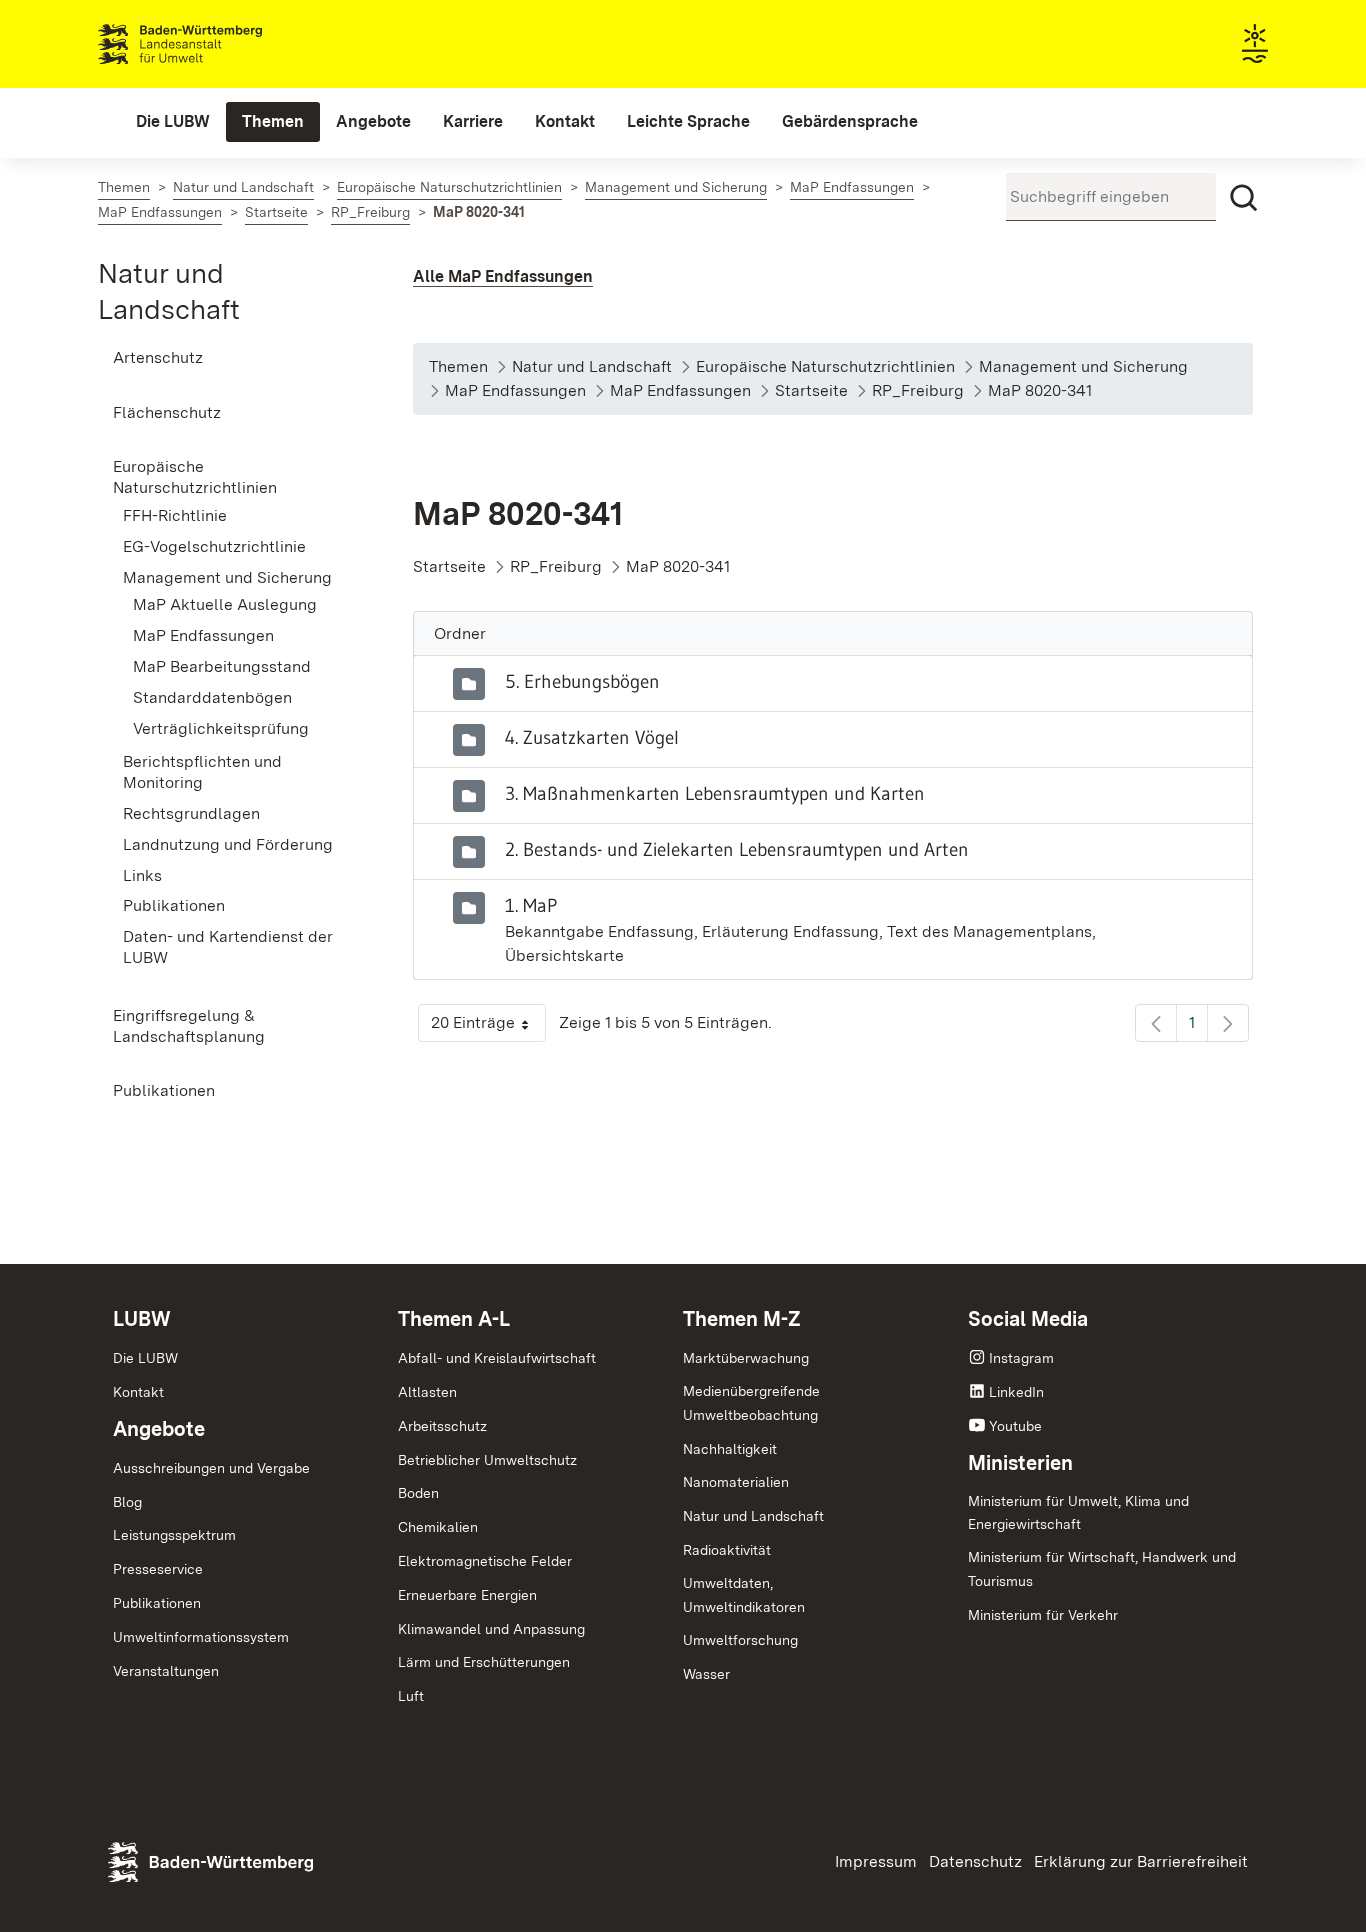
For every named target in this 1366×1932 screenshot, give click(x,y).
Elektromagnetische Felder (485, 1561)
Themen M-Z (742, 1319)
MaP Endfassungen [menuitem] (203, 635)
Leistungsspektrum (174, 1535)
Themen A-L (454, 1319)
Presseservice (158, 1569)
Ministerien (1020, 1463)
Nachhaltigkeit (730, 1449)
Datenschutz (975, 1861)
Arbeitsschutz (442, 1426)
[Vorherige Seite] (1156, 1023)
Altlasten (427, 1392)
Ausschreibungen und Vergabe (211, 1468)
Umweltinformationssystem (201, 1637)
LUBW (142, 1319)
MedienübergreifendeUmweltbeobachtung (751, 1403)
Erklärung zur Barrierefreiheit (1141, 1861)
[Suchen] (1244, 198)
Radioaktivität (727, 1550)
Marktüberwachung (746, 1358)
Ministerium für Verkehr (1043, 1615)
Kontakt (138, 1392)
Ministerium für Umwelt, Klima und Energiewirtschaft (1078, 1513)
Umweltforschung (740, 1640)
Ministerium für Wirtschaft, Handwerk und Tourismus (1102, 1569)
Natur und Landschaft (753, 1516)
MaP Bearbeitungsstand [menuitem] (222, 666)
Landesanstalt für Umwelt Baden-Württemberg (215, 44)
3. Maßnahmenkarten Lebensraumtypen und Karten (715, 793)
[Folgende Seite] (1228, 1023)
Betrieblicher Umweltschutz (487, 1460)
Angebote (159, 1429)
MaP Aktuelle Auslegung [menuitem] (225, 604)
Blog (127, 1502)
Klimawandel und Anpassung (491, 1629)
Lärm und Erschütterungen (484, 1662)
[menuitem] (173, 122)
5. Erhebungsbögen (582, 681)
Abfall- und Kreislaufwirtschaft (497, 1358)
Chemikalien (438, 1527)
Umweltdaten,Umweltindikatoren (744, 1595)
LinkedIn (1016, 1392)
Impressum (876, 1861)
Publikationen (157, 1603)
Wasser (706, 1674)
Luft (411, 1696)
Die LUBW (145, 1358)
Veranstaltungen (166, 1671)
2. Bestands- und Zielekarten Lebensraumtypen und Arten (737, 849)
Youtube (1015, 1426)
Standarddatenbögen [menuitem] (212, 697)
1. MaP (531, 905)
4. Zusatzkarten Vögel (592, 737)
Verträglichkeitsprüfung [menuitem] (221, 728)
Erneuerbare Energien (467, 1595)
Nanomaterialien (736, 1482)
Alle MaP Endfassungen (503, 276)
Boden (418, 1493)
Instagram (1021, 1358)
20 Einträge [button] (488, 1027)
